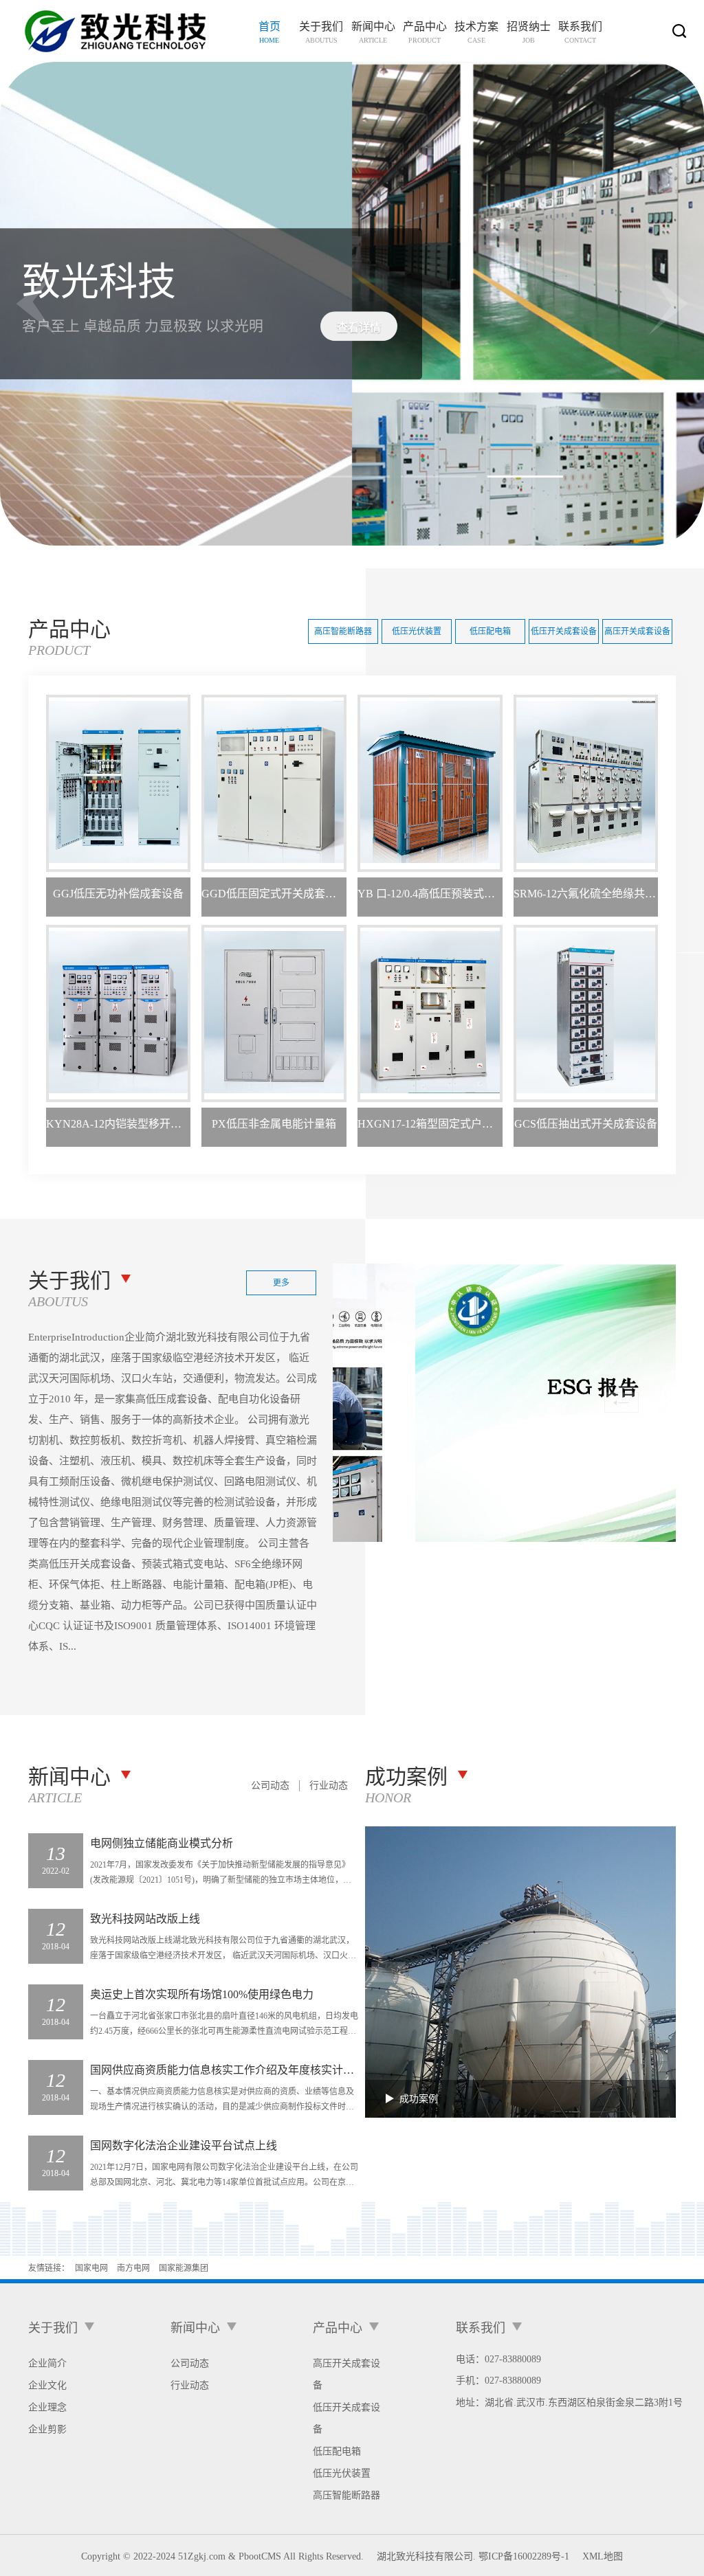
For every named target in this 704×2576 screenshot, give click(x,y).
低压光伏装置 (417, 631)
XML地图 (603, 2556)
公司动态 (270, 1785)
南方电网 (133, 2268)
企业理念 (47, 2407)
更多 (281, 1283)
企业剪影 (47, 2429)
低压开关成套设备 (564, 631)
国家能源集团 (184, 2268)
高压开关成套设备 (637, 631)
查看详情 (323, 300)
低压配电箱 (490, 631)
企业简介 (47, 2363)
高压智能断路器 (343, 631)
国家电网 (91, 2268)
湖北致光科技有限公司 (425, 2556)
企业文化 (47, 2385)
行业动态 (329, 1785)
